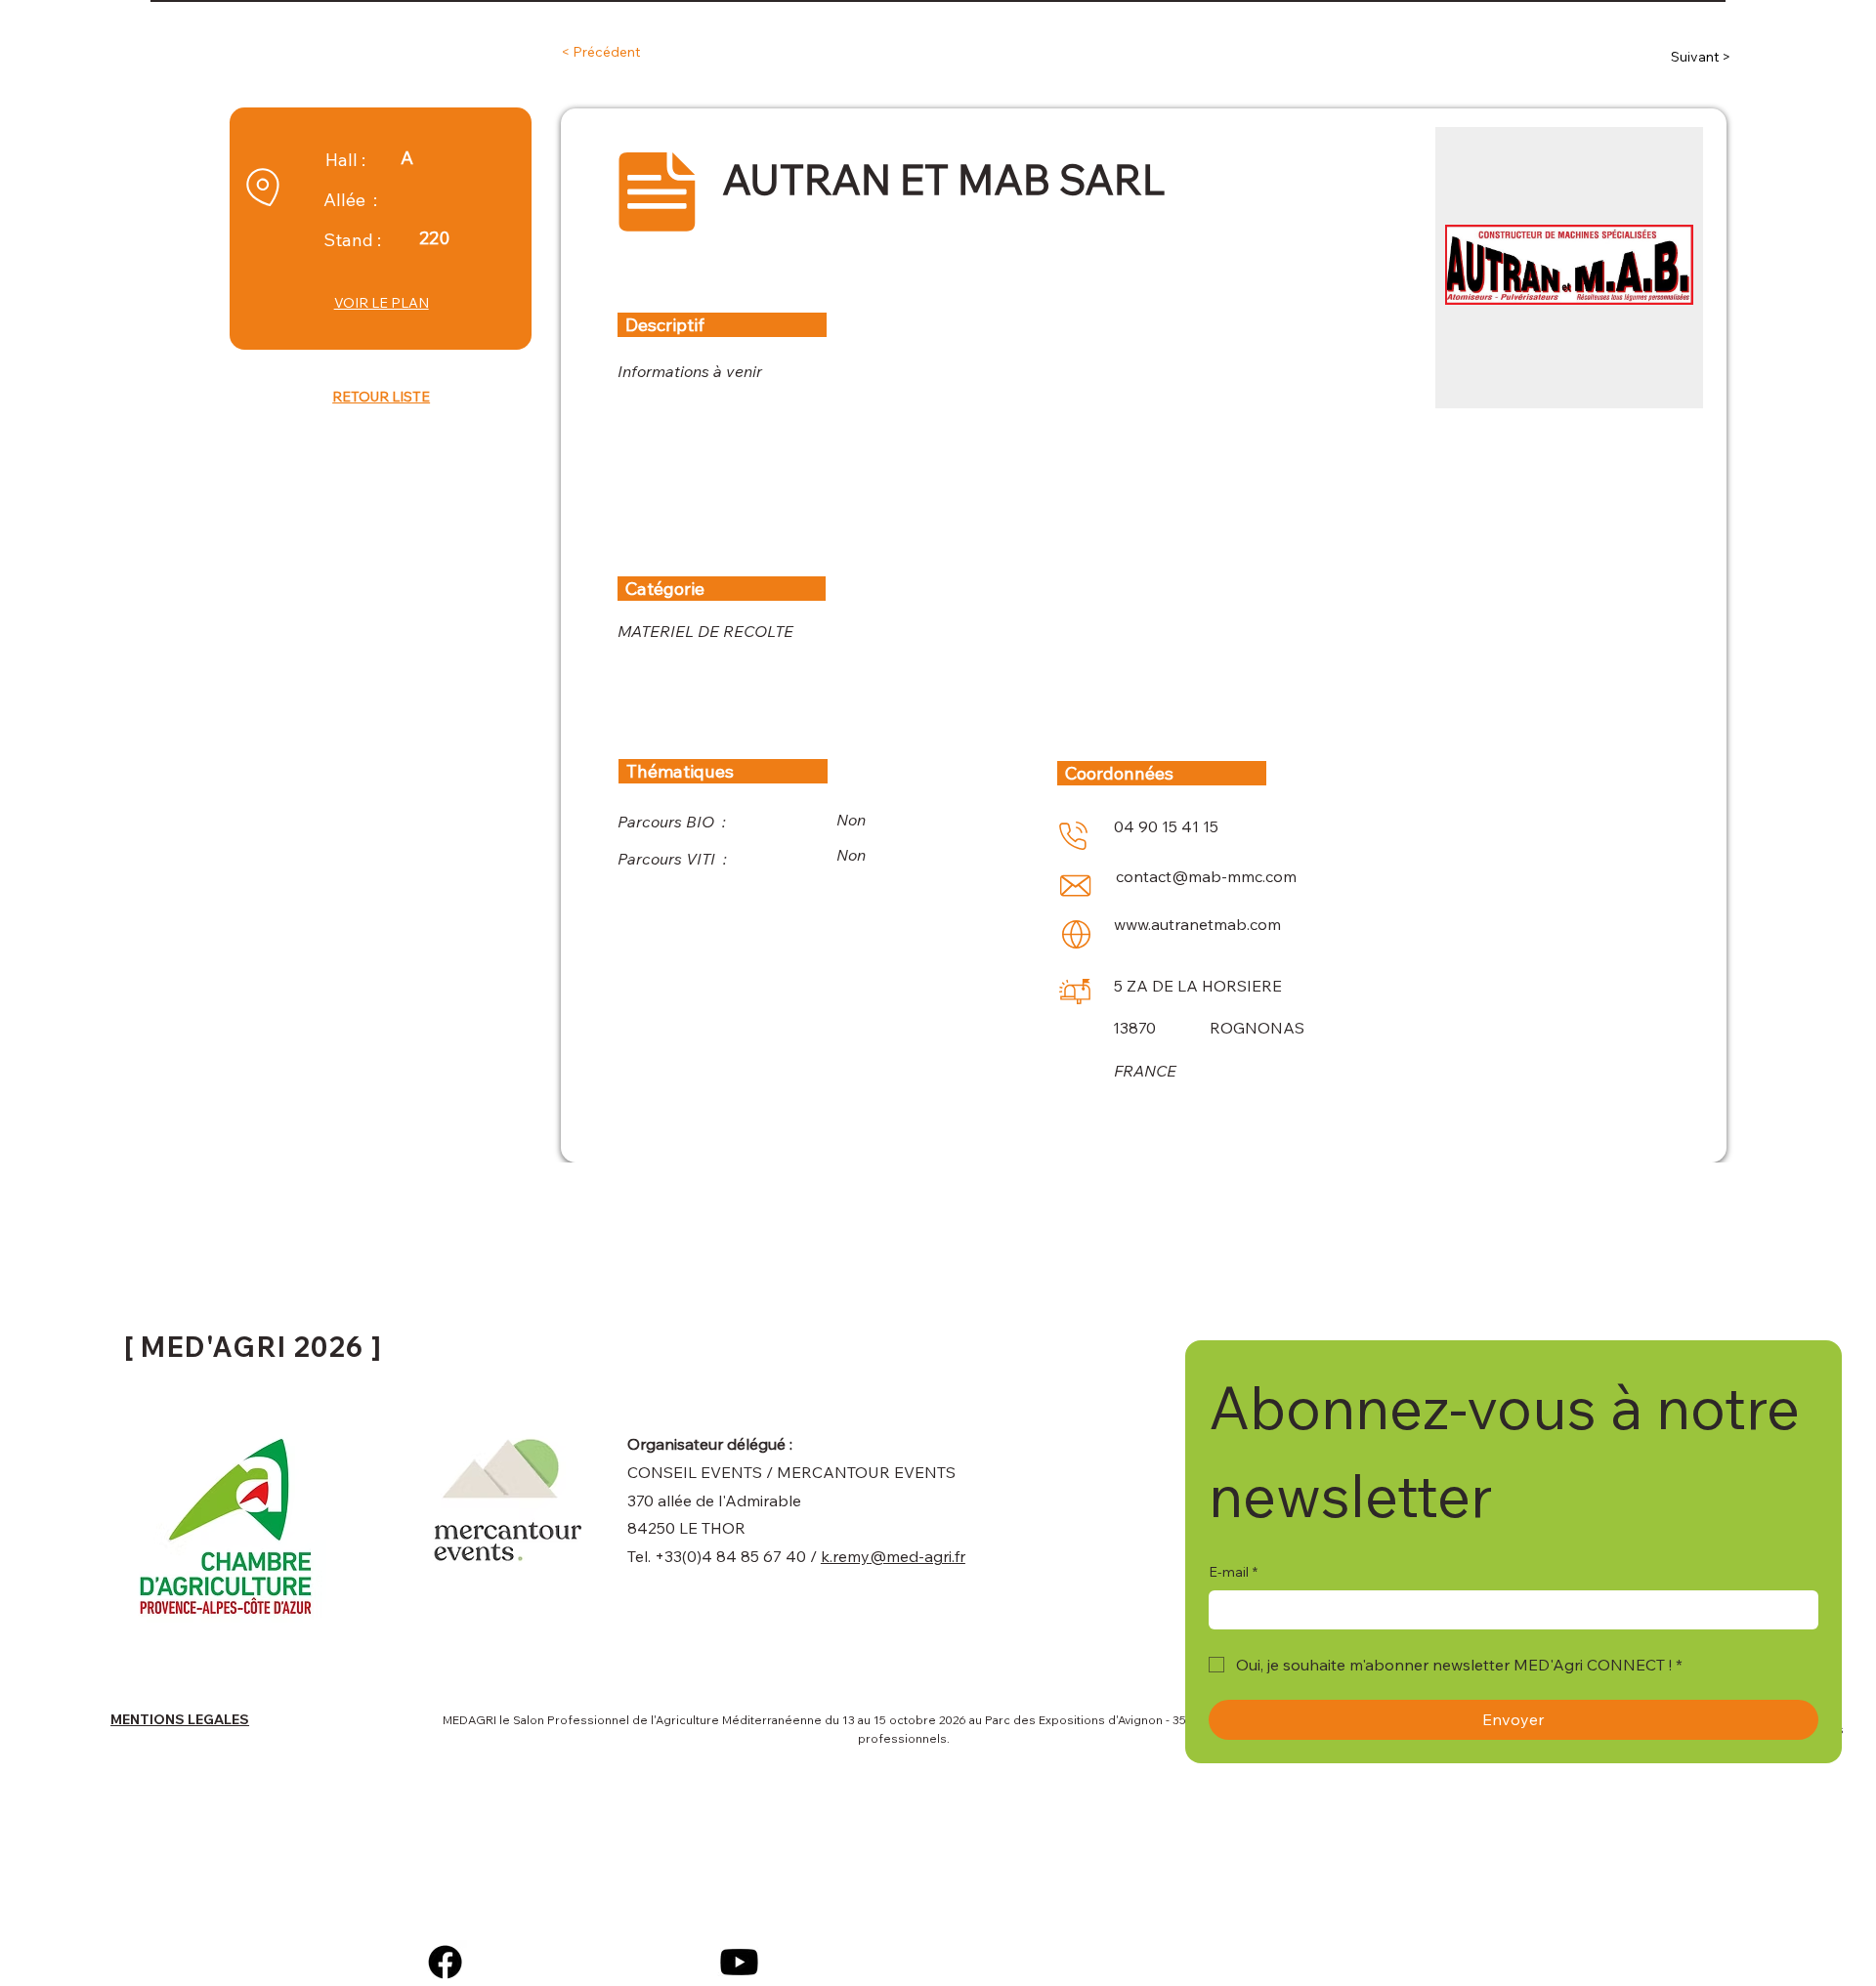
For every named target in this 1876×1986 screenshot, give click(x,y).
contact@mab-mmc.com (1206, 876)
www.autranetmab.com (1197, 924)
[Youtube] (739, 1962)
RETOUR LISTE (381, 397)
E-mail (1233, 1572)
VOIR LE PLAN (382, 303)
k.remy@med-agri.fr (893, 1556)
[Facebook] (445, 1962)
